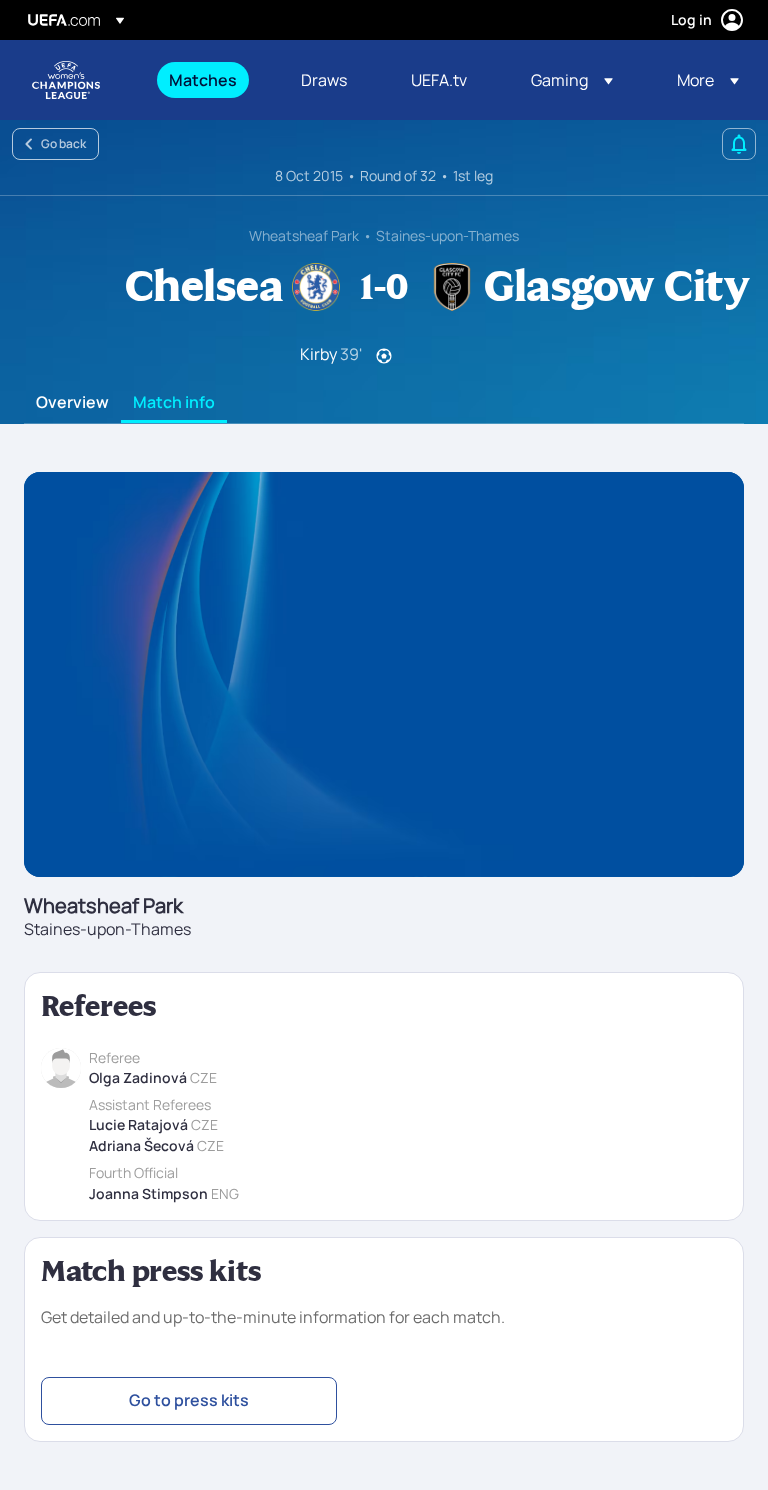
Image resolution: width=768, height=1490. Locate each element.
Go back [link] (63, 143)
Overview (72, 403)
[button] (572, 80)
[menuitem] (210, 80)
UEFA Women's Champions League (66, 80)
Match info (174, 403)
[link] (203, 80)
